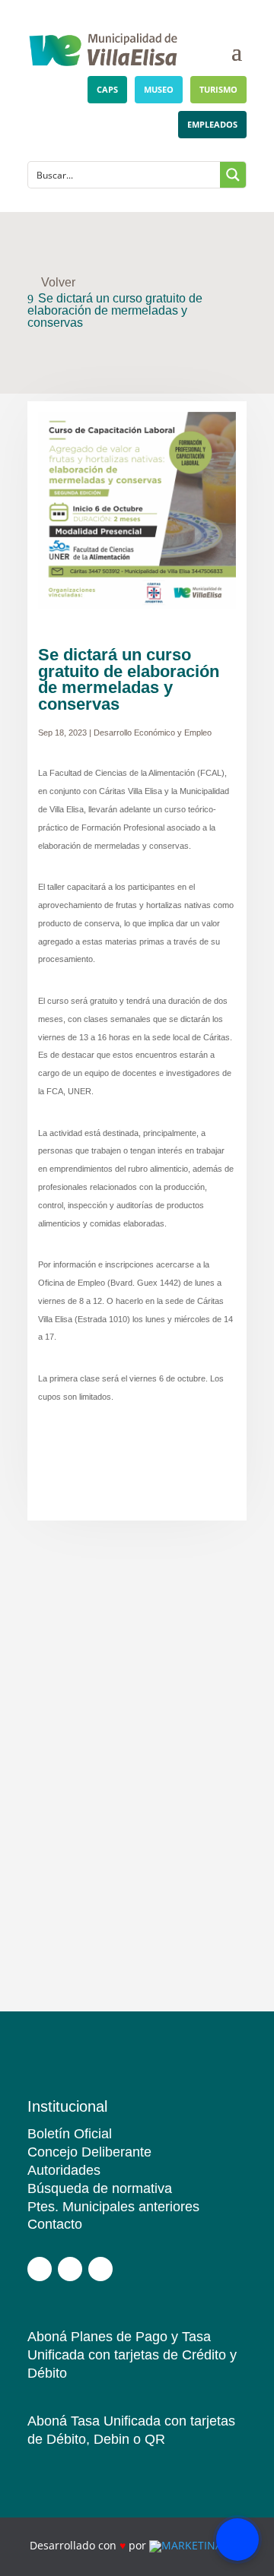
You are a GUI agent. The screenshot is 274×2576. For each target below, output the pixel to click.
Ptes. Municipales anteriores (113, 2207)
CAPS (107, 89)
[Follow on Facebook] (40, 2269)
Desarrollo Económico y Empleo (153, 733)
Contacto (55, 2224)
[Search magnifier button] (233, 175)
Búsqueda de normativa (100, 2188)
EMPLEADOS (212, 124)
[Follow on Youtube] (100, 2269)
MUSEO (159, 89)
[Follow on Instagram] (70, 2269)
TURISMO (218, 89)
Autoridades (64, 2170)
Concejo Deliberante (89, 2152)
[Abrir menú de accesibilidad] (237, 2540)
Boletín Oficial (70, 2134)
